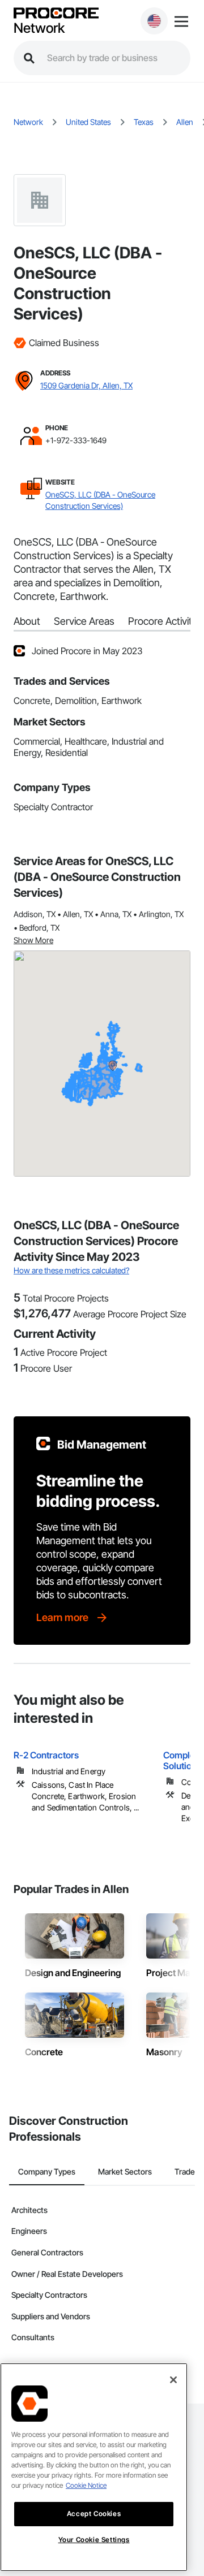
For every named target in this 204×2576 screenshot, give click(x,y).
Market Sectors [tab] (125, 2171)
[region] (94, 2467)
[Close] (173, 2380)
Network (39, 28)
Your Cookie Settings (94, 2540)
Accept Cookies (94, 2514)
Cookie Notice (86, 2485)
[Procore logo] (56, 14)
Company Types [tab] (47, 2171)
